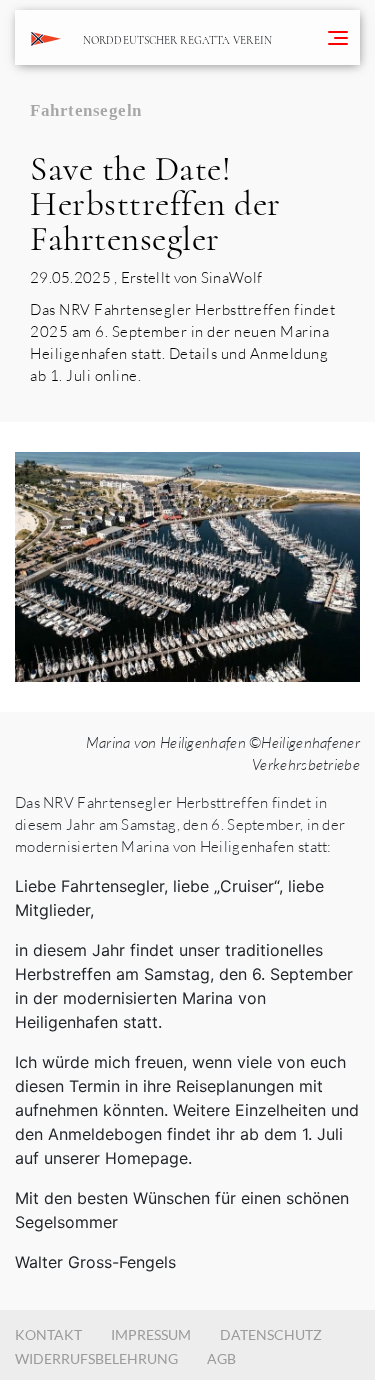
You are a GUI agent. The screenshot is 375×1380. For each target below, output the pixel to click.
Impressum (151, 1334)
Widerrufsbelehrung (96, 1358)
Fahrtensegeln (86, 110)
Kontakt (48, 1334)
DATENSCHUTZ (271, 1334)
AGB (221, 1358)
